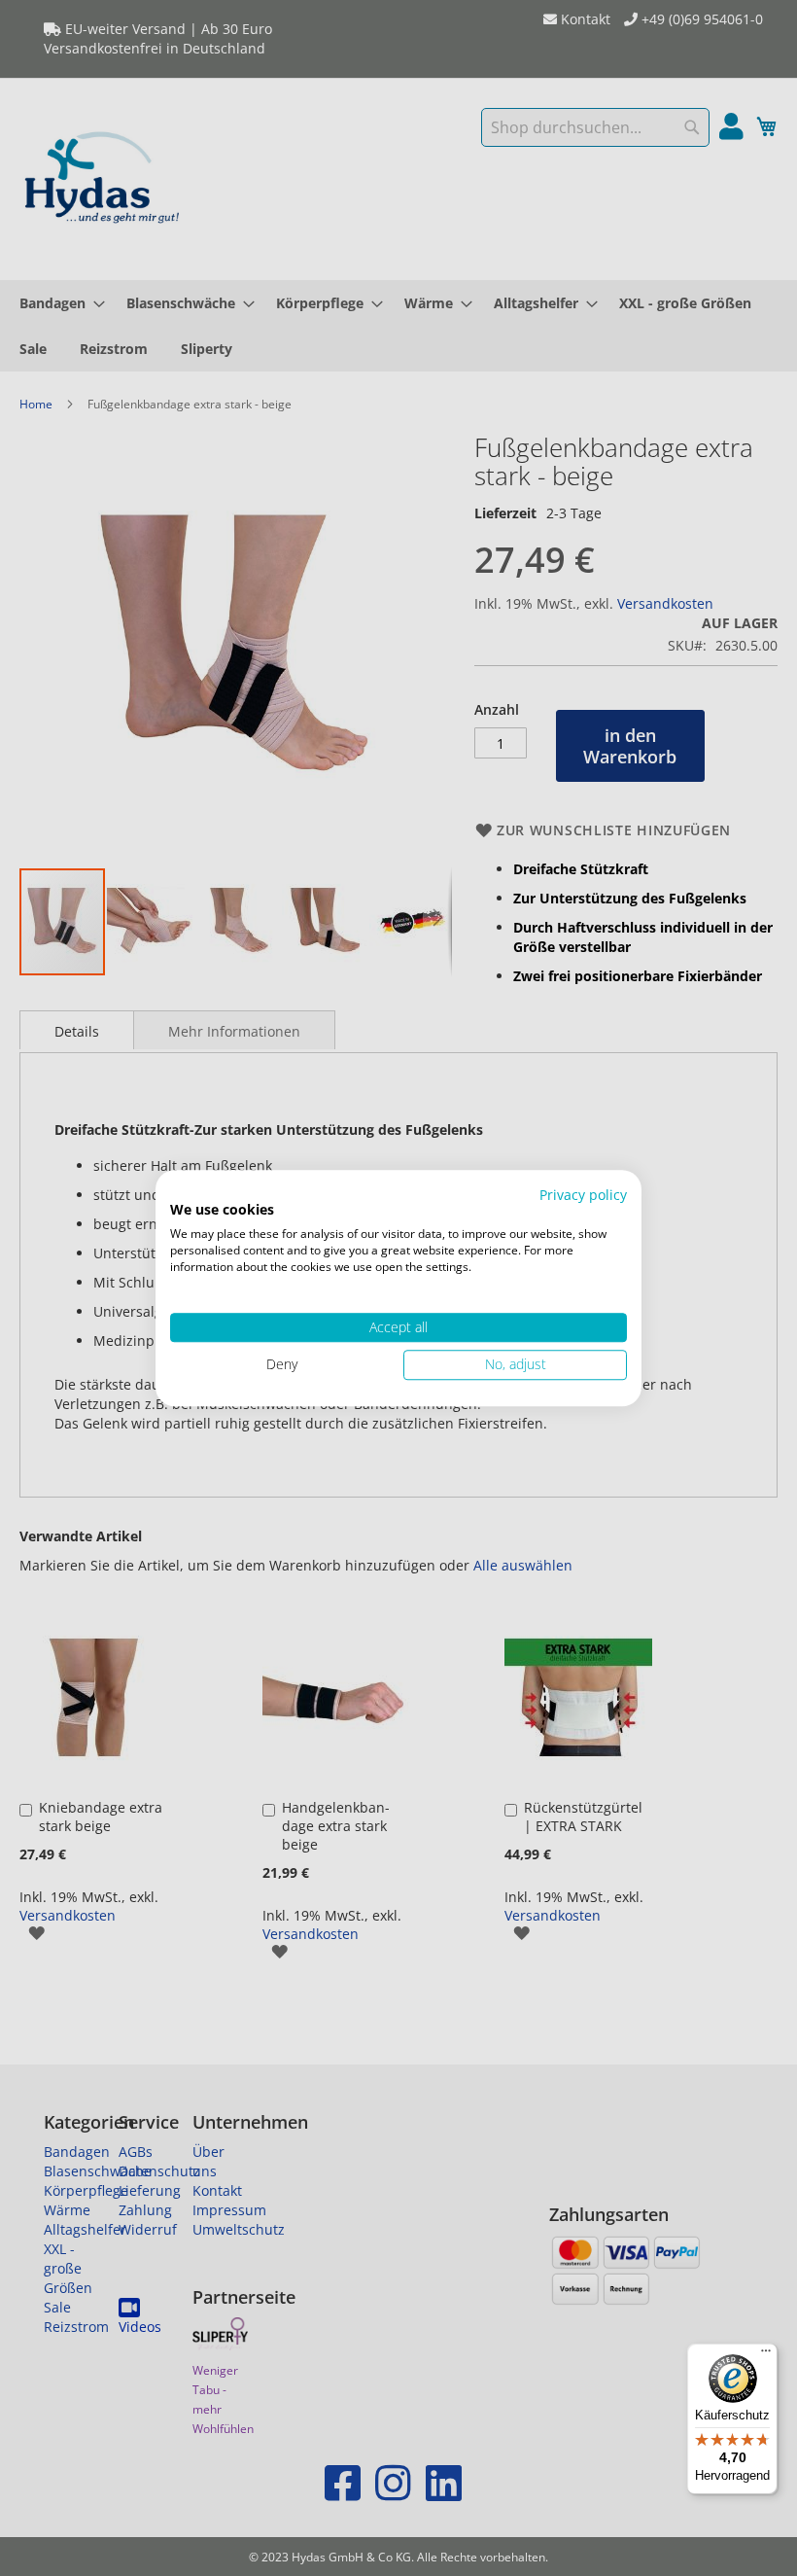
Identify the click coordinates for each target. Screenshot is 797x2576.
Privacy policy (583, 1195)
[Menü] (766, 2355)
